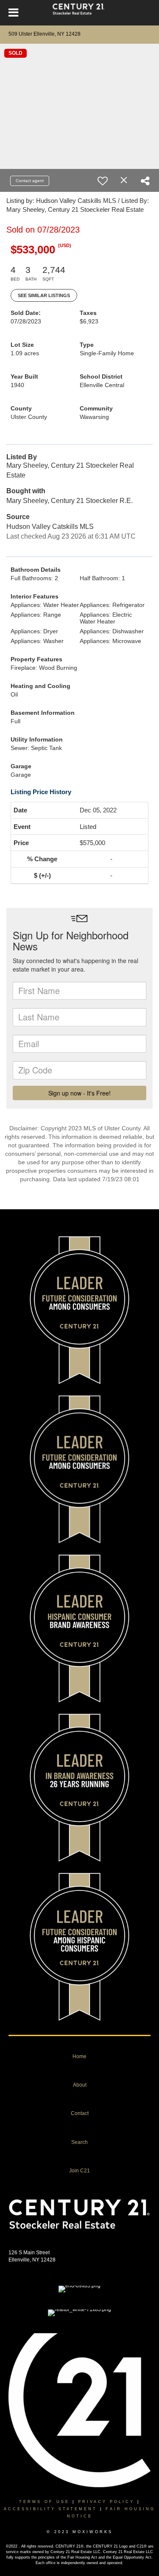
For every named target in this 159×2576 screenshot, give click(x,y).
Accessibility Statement (50, 2509)
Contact (80, 2113)
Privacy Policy (106, 2502)
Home (79, 2056)
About (80, 2085)
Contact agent (30, 181)
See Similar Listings (44, 295)
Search (79, 2142)
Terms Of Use (44, 2502)
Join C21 (79, 2171)
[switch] (103, 181)
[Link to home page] (79, 13)
